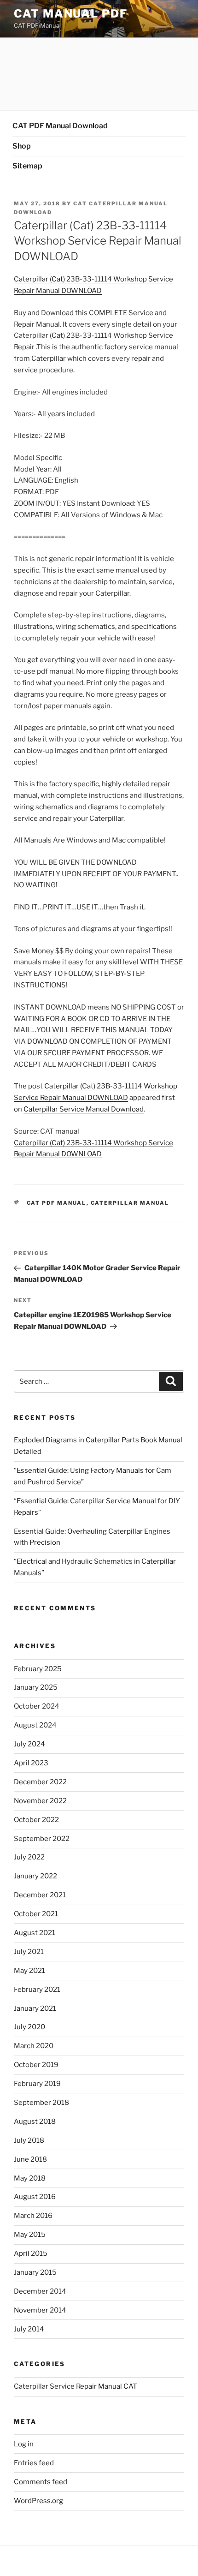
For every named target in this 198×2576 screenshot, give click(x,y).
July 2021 (29, 1952)
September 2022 (42, 1839)
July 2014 (29, 2329)
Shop (22, 146)
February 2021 (37, 1990)
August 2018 (35, 2122)
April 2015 (31, 2253)
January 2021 (35, 2008)
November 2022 (40, 1801)
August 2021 (35, 1933)
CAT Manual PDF (71, 14)
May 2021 (29, 1971)
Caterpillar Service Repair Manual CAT (76, 2386)
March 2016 (33, 2216)
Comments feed (41, 2482)
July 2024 (29, 1744)
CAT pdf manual (57, 1203)
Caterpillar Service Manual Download (84, 1109)
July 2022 (29, 1857)
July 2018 (29, 2140)
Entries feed (34, 2463)
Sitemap (27, 166)
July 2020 (29, 2027)
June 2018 (30, 2159)
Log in (24, 2444)
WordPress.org (38, 2501)
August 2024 (35, 1725)
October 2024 (37, 1706)
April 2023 (31, 1763)
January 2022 (35, 1876)
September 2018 (41, 2103)
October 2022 (36, 1820)
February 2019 (37, 2084)
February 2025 (38, 1669)
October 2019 (36, 2065)
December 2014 (40, 2291)
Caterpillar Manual (130, 1203)
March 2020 (34, 2046)
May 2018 (30, 2178)
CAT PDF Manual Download (60, 126)
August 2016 (35, 2197)
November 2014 (40, 2310)
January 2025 (36, 1687)
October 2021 (36, 1914)
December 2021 (40, 1895)
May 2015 (30, 2235)
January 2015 (35, 2272)
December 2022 (40, 1782)
